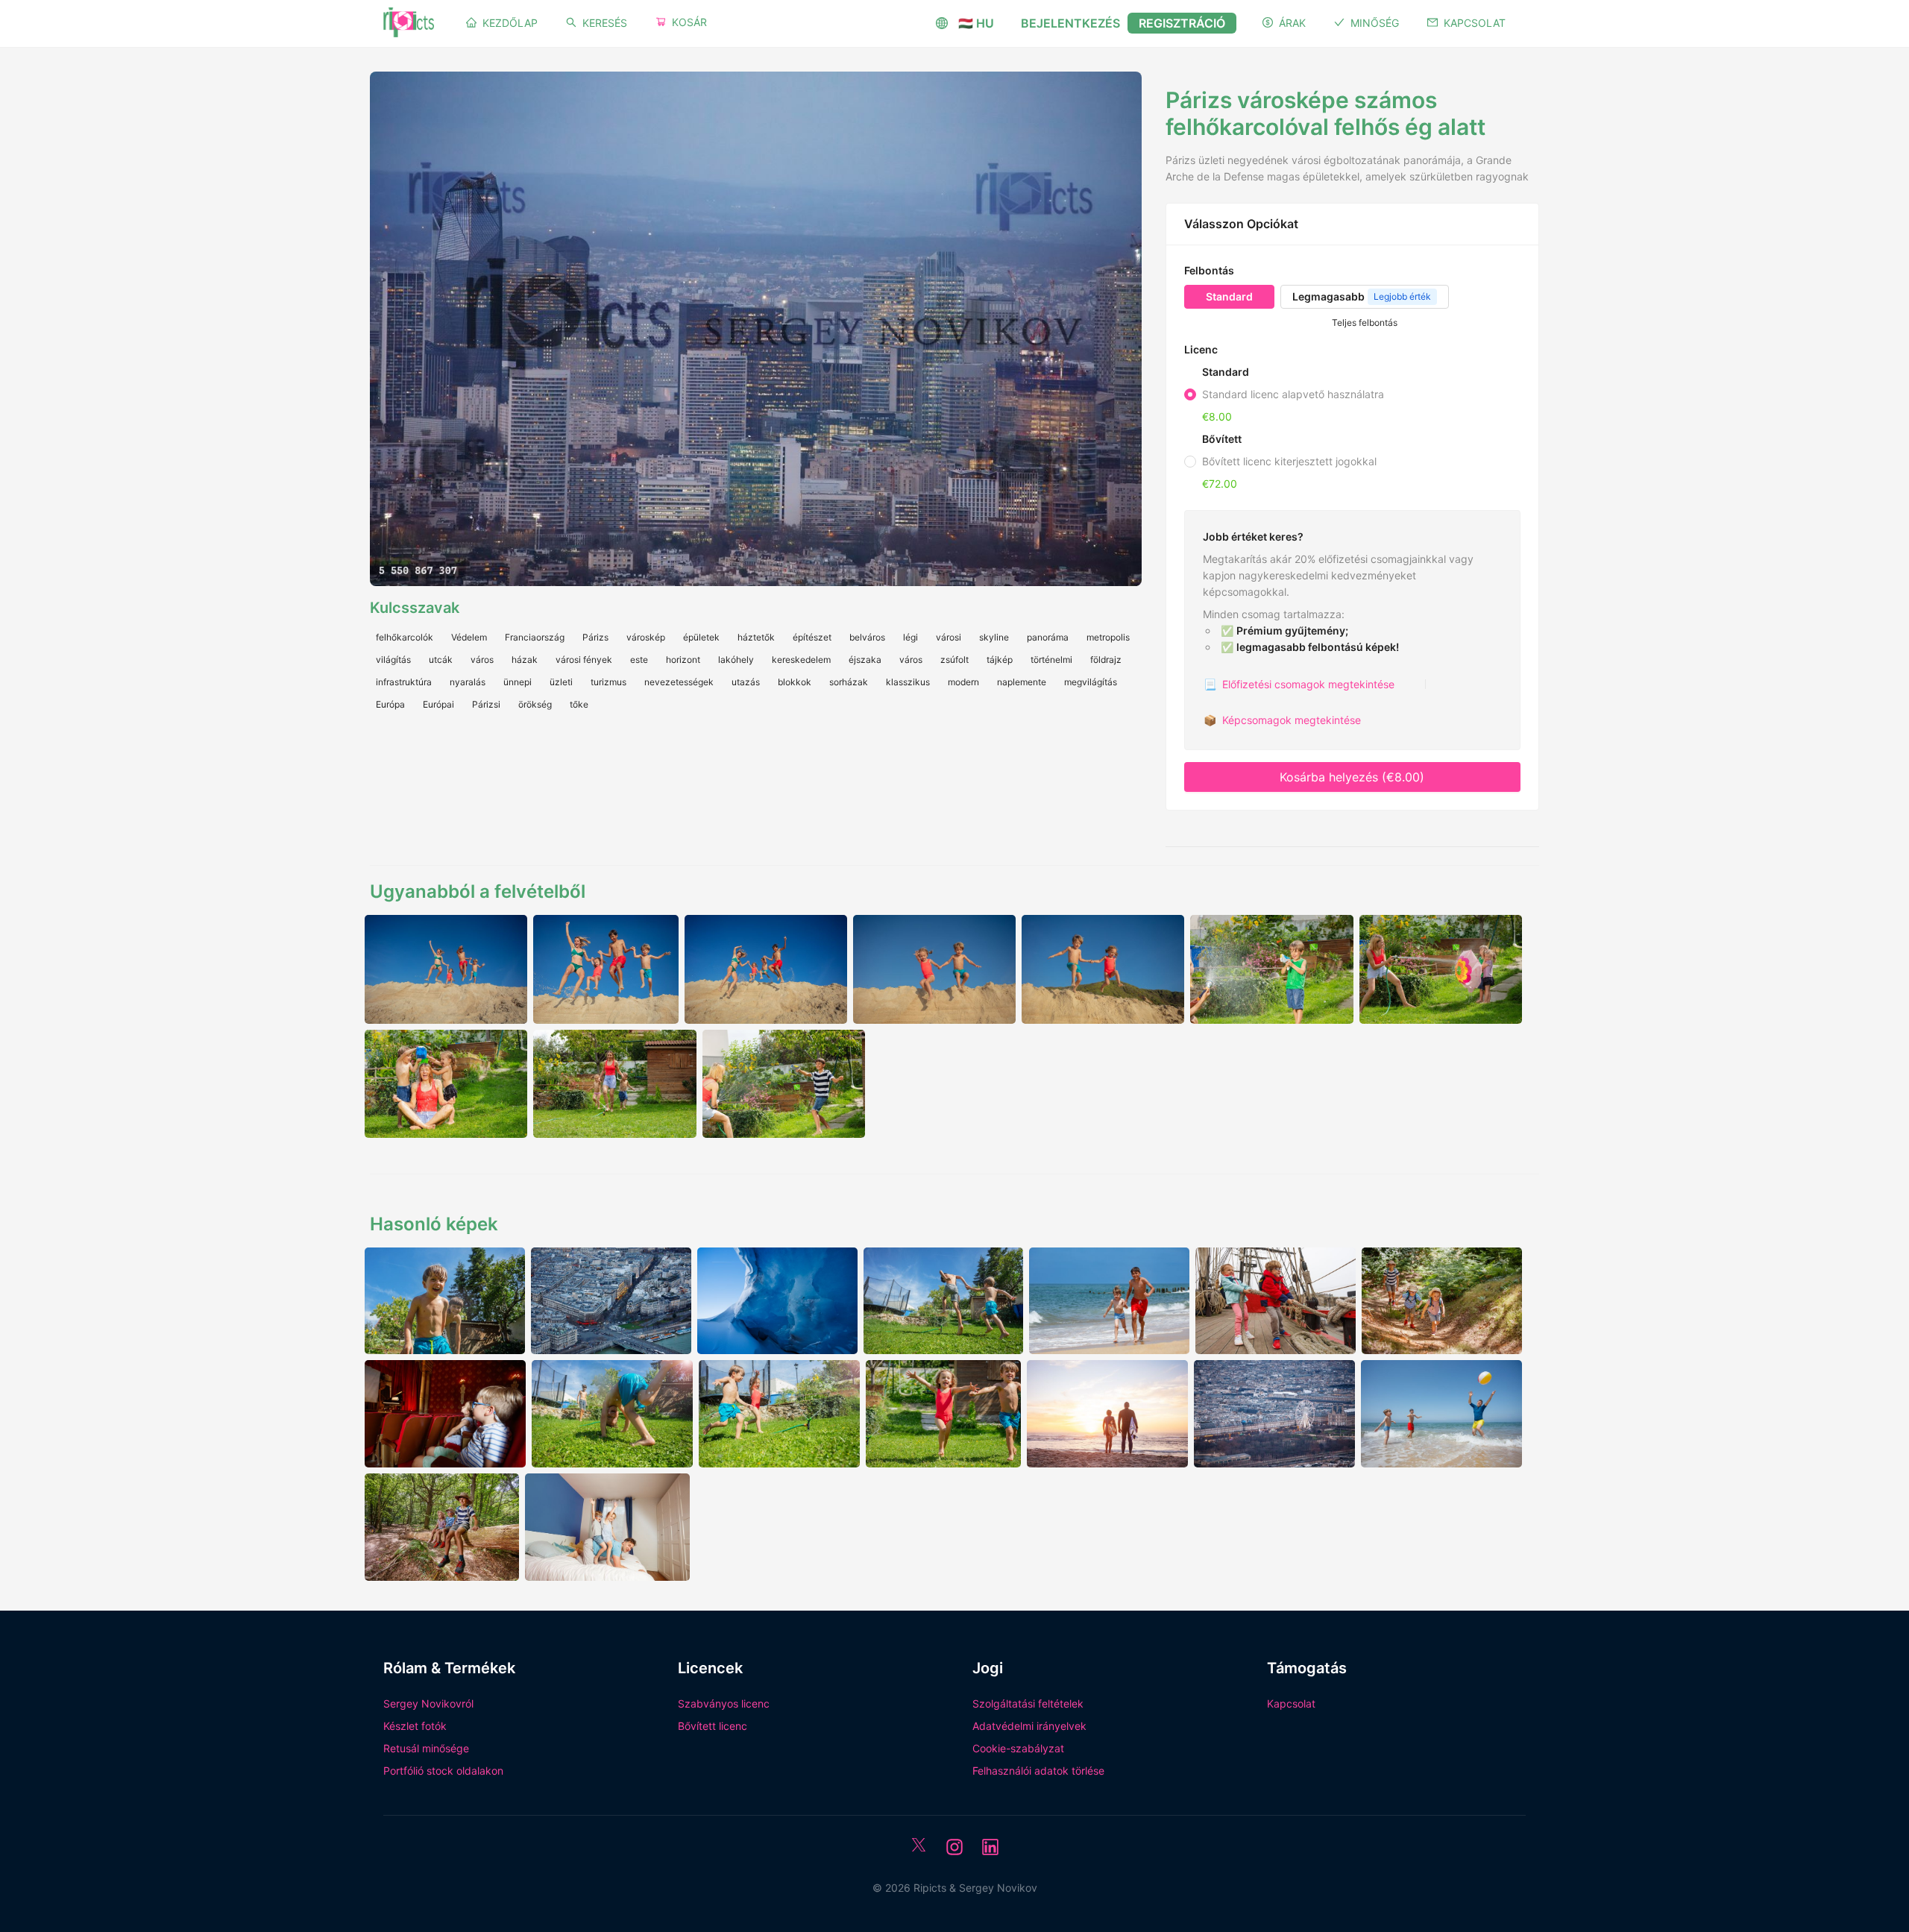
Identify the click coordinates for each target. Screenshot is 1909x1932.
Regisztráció (1182, 23)
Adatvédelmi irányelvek (1029, 1726)
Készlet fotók (415, 1726)
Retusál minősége (426, 1748)
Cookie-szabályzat (1018, 1748)
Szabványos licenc (724, 1703)
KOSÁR (689, 22)
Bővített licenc (713, 1726)
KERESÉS (605, 23)
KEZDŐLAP (510, 23)
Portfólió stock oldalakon (443, 1771)
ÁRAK (1292, 23)
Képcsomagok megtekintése (1282, 720)
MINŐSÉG (1375, 23)
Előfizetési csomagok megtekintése (1299, 684)
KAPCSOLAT (1475, 23)
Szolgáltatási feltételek (1028, 1703)
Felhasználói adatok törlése (1038, 1771)
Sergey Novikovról (428, 1703)
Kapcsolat (1291, 1703)
